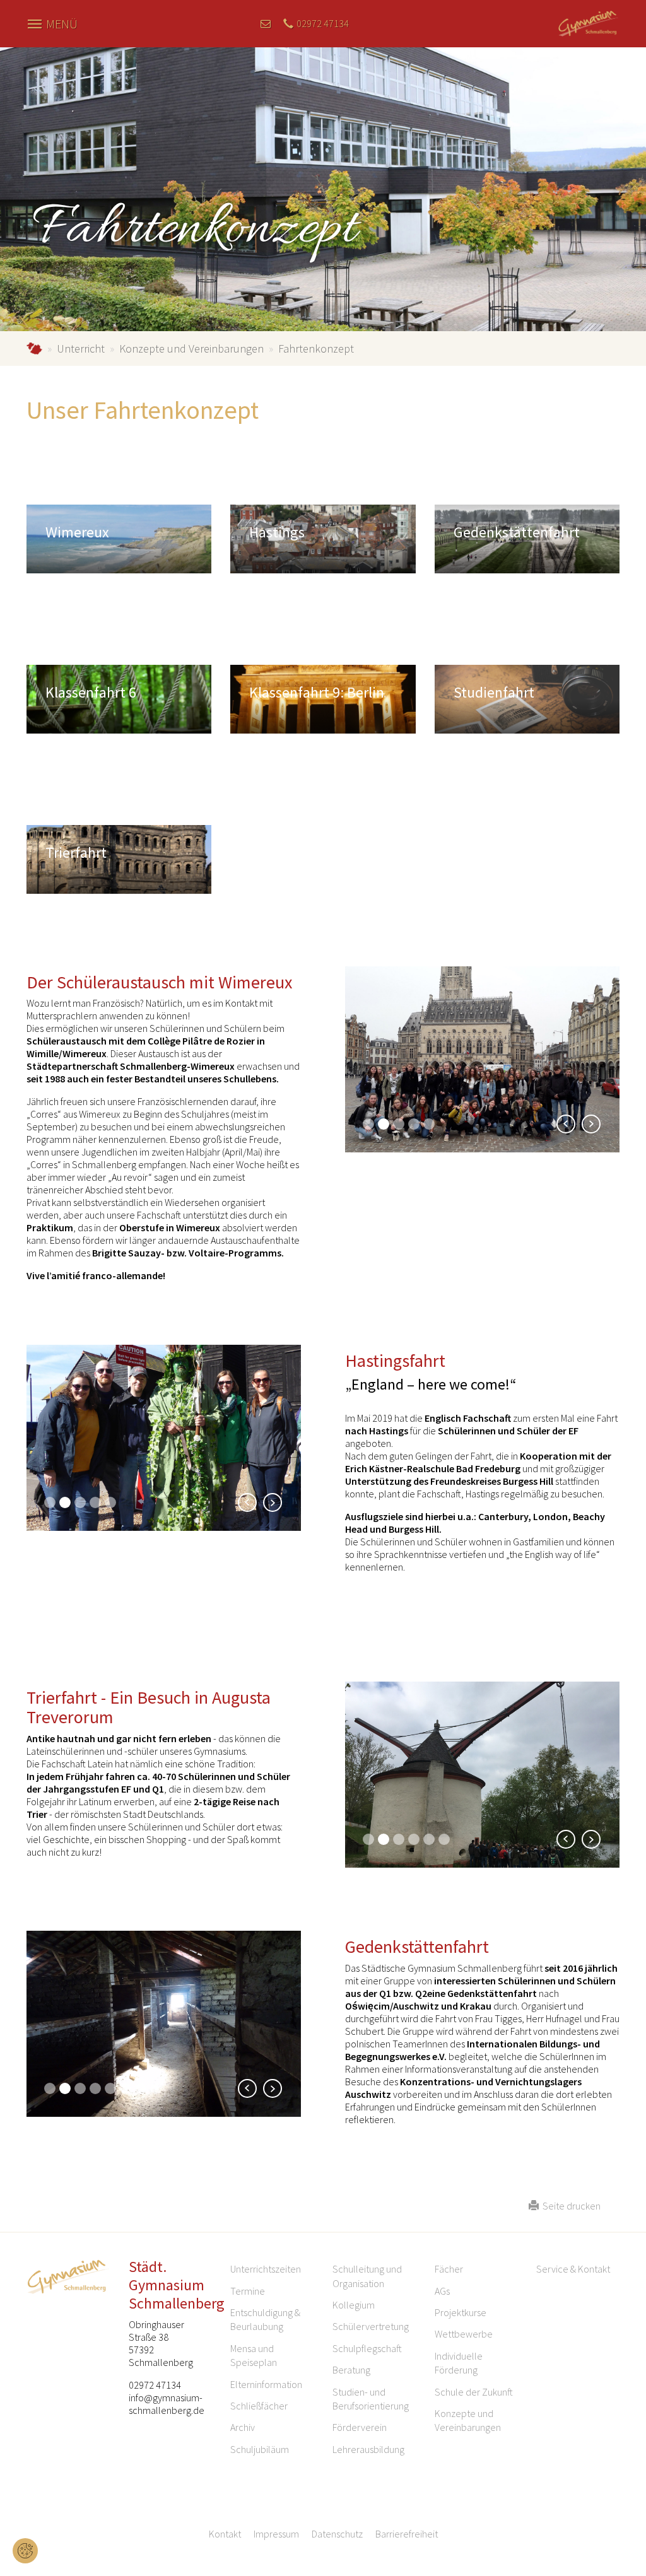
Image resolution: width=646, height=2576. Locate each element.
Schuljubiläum (260, 2449)
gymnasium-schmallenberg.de (34, 348)
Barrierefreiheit (407, 2534)
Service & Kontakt (573, 2269)
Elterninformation (266, 2384)
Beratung (351, 2370)
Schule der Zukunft (474, 2392)
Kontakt (225, 2534)
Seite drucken (570, 2206)
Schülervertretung (371, 2326)
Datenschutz (337, 2534)
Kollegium (354, 2305)
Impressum (276, 2534)
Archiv (243, 2427)
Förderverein (360, 2427)
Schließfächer (259, 2406)
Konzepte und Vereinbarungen (191, 348)
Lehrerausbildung (368, 2449)
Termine (248, 2291)
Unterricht (81, 348)
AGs (442, 2291)
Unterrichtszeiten (266, 2269)
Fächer (449, 2269)
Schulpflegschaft (367, 2348)
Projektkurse (461, 2312)
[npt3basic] (589, 22)
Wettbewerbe (464, 2334)
